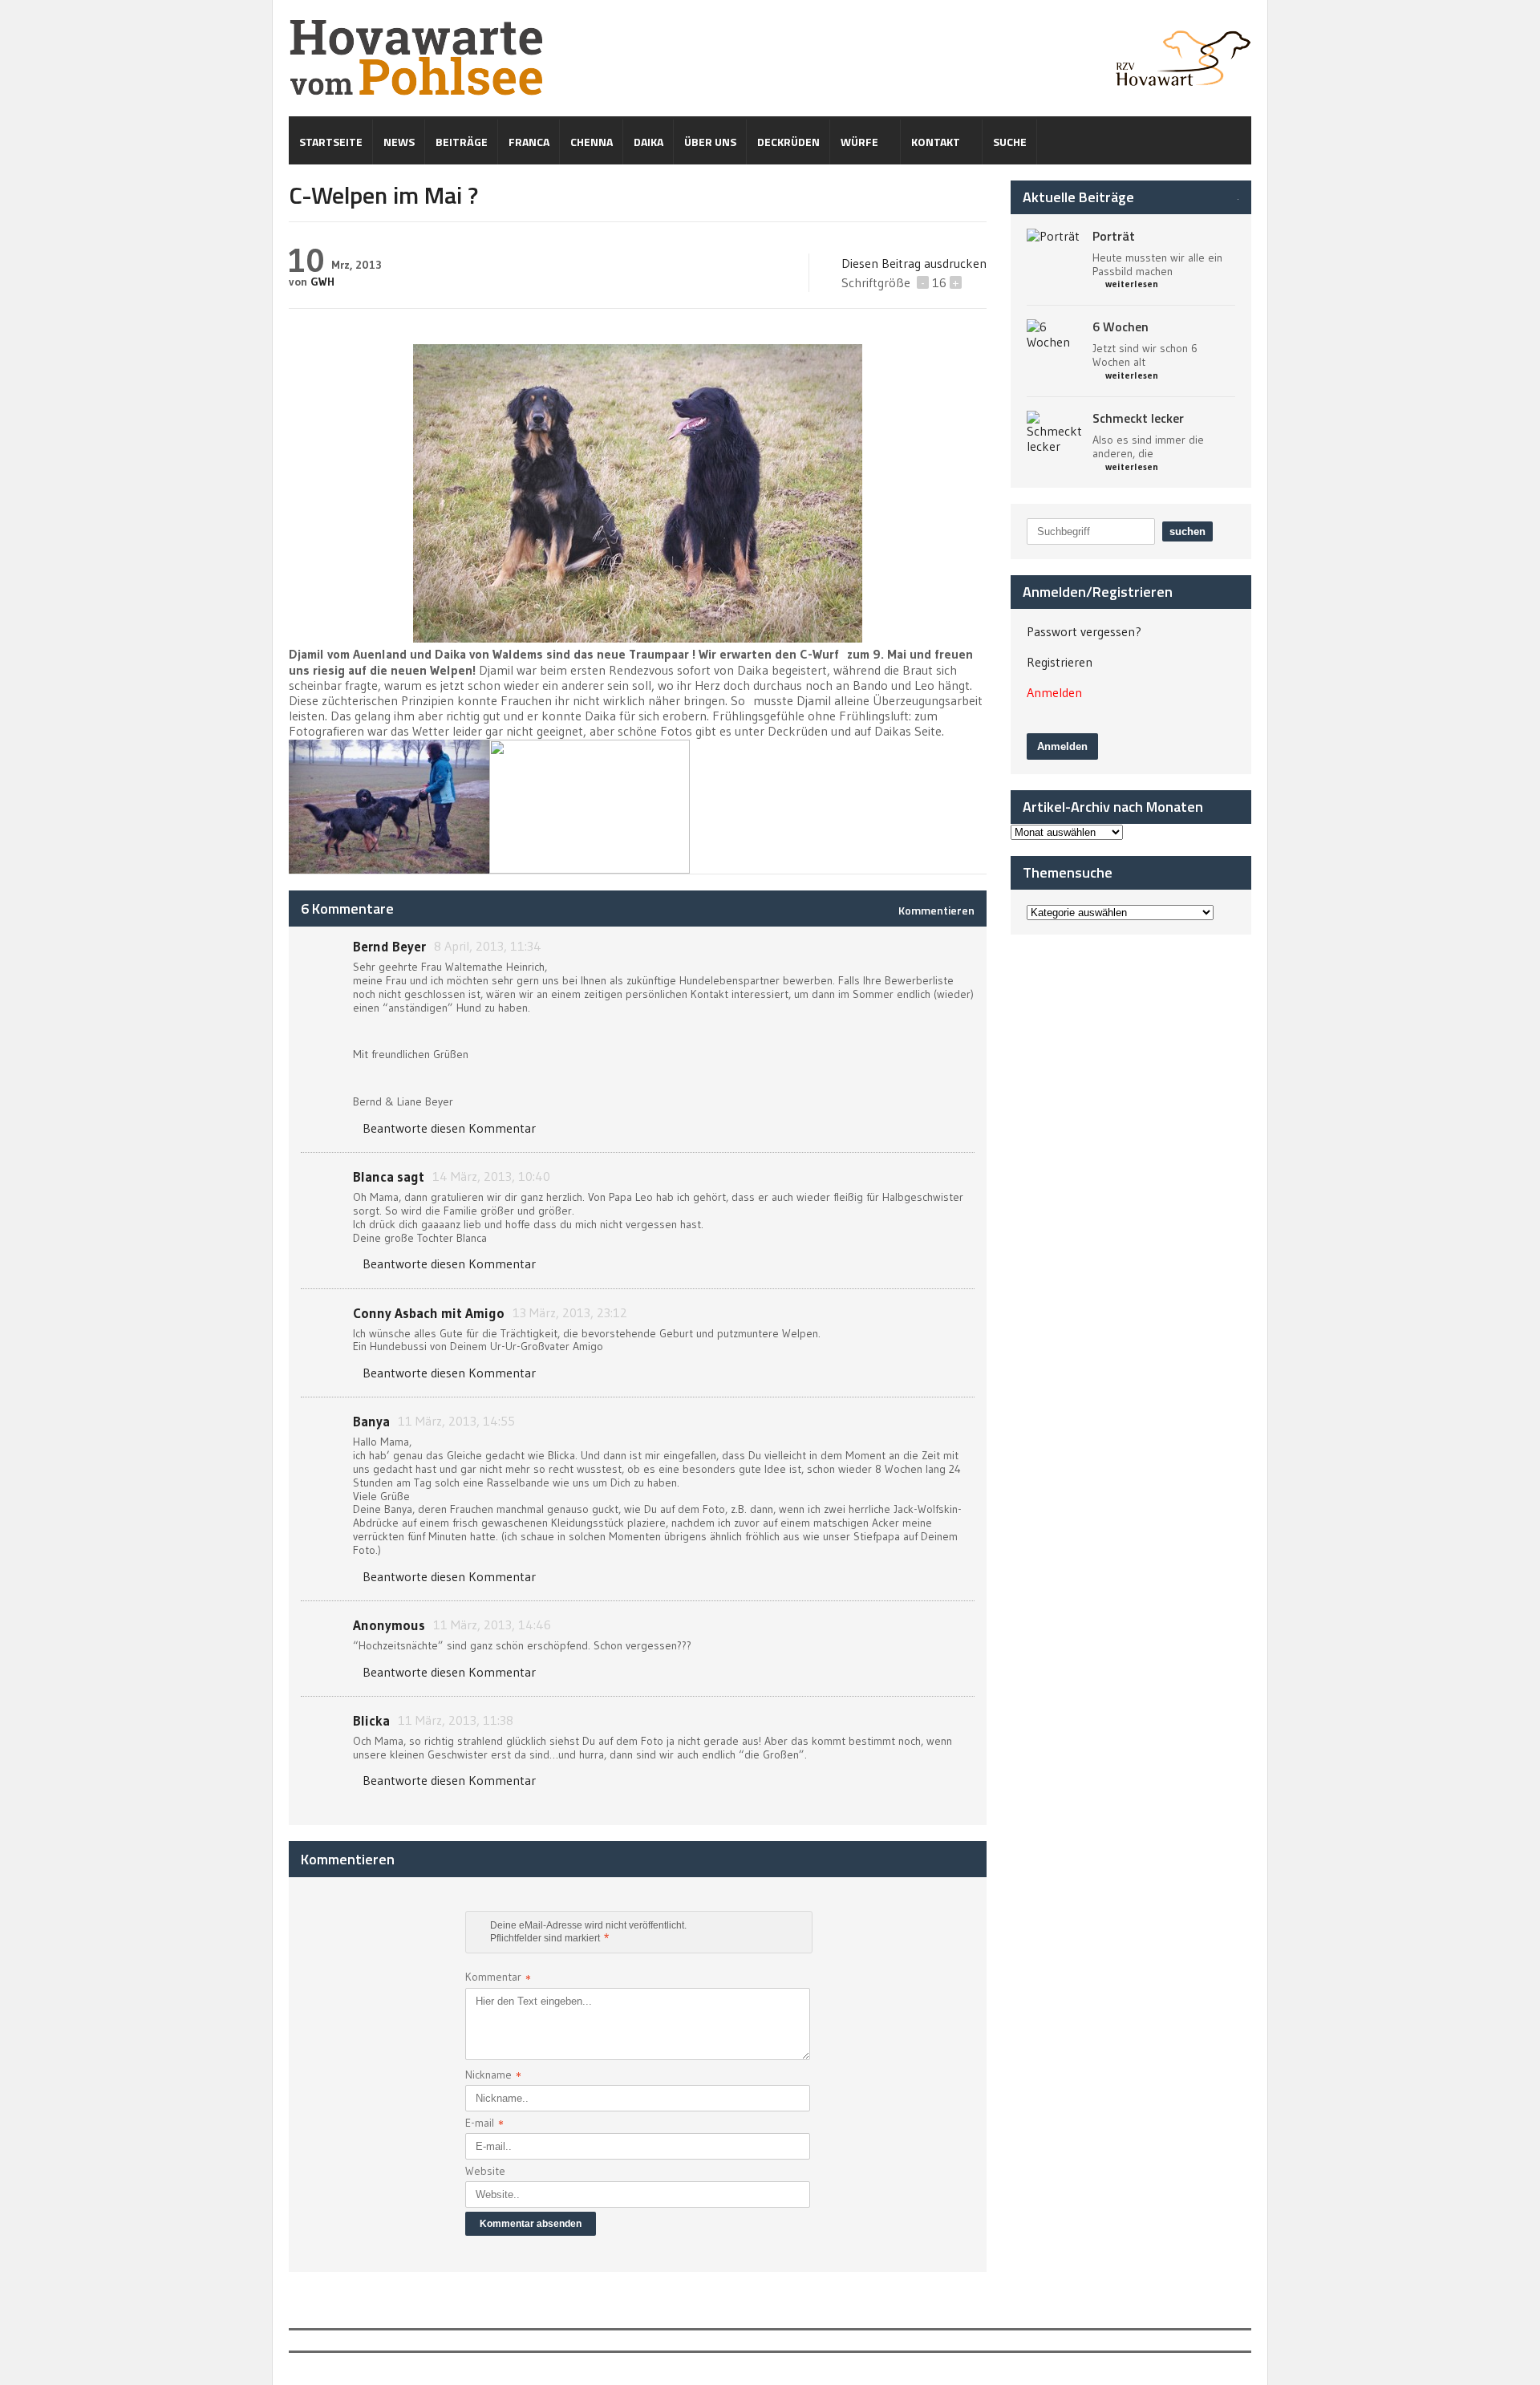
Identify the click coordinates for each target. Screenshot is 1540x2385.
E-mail (484, 2124)
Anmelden (1054, 692)
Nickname (493, 2076)
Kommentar (498, 1978)
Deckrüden (788, 142)
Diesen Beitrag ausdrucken (914, 263)
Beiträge (462, 142)
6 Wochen (1121, 327)
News (399, 142)
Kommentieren (936, 910)
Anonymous (389, 1625)
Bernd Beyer (389, 946)
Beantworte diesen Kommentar (449, 1128)
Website (485, 2171)
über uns (710, 142)
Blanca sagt (389, 1176)
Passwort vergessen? (1084, 631)
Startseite (331, 142)
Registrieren (1060, 662)
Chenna (592, 142)
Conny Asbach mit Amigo (429, 1313)
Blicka (371, 1720)
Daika (648, 142)
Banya (371, 1421)
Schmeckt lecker (1138, 418)
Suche (1010, 142)
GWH (322, 282)
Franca (529, 142)
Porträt (1114, 236)
